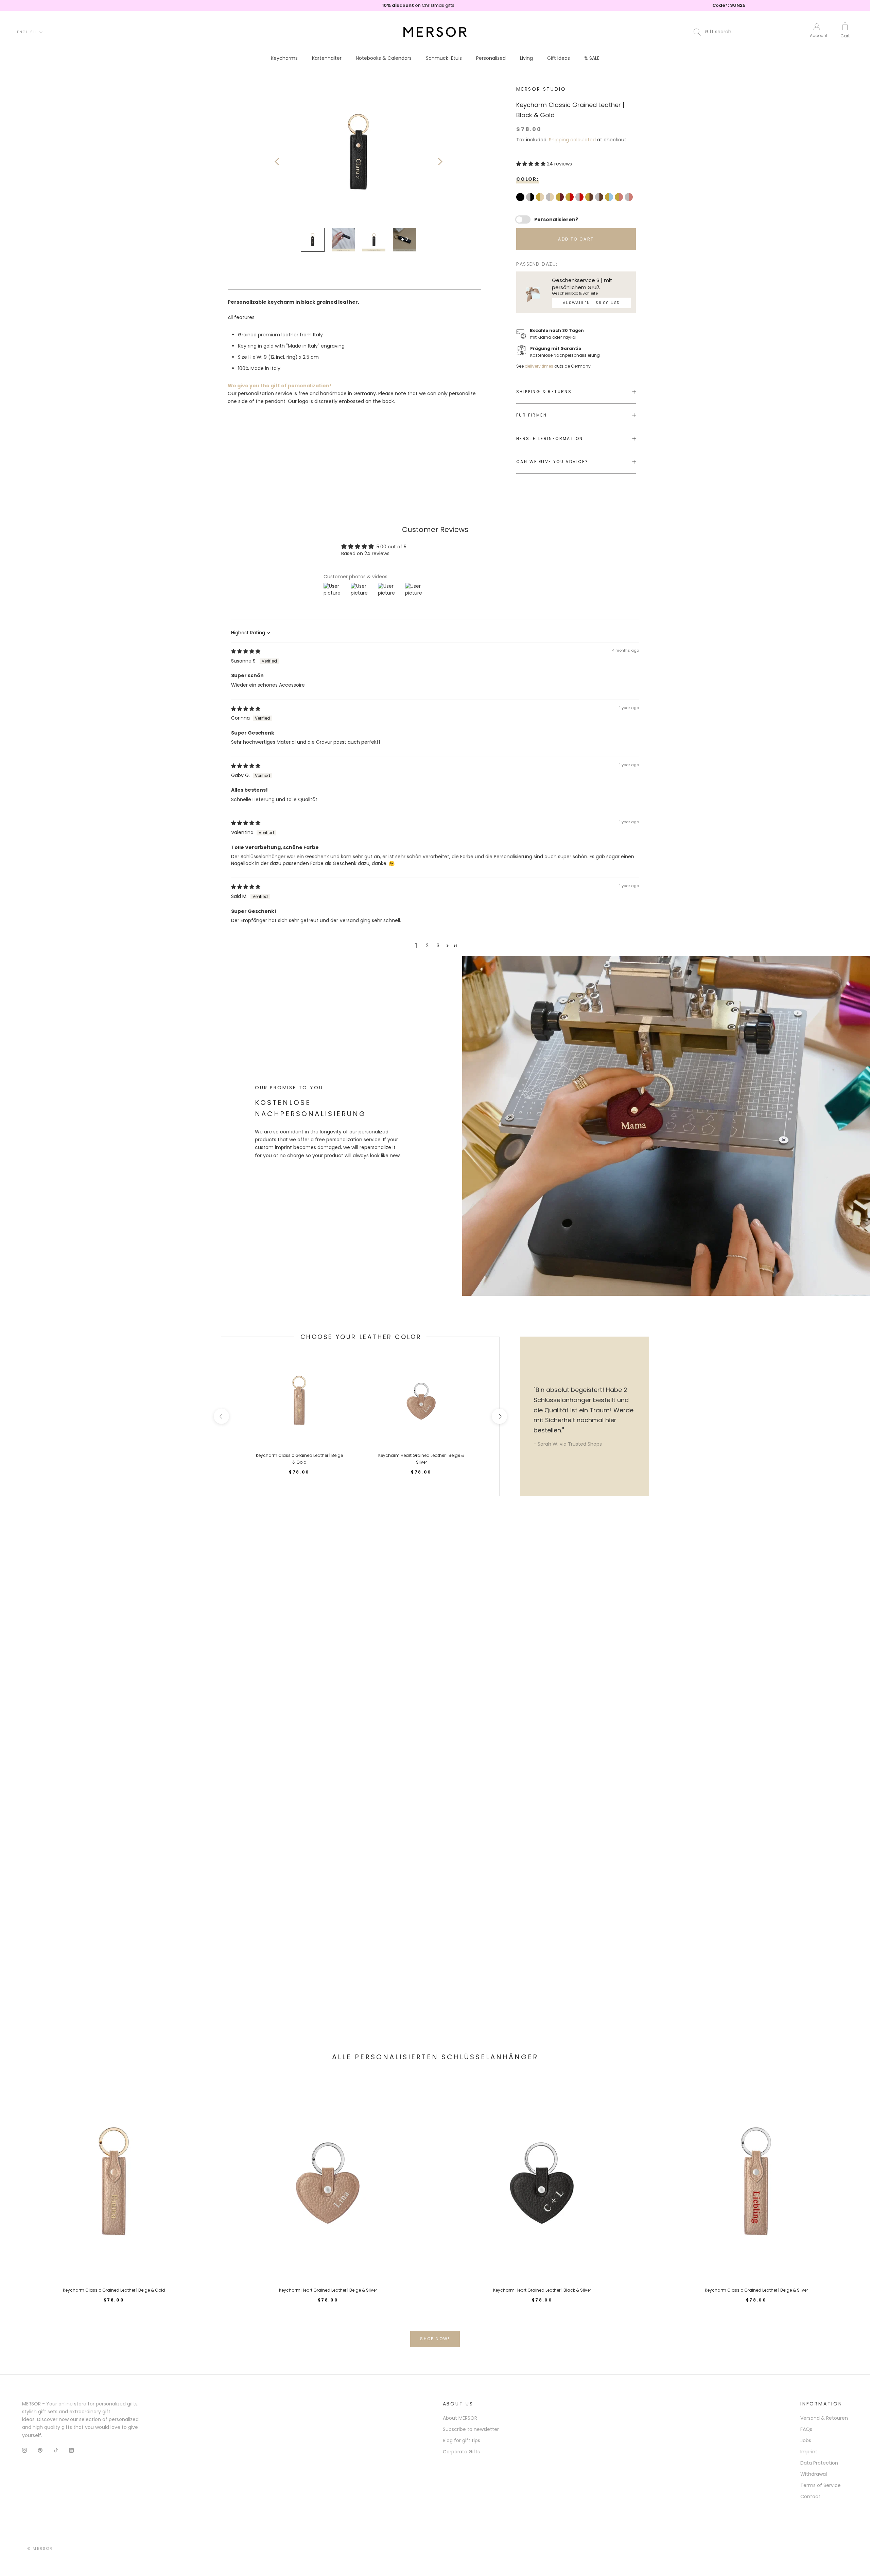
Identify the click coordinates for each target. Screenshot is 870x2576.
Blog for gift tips (462, 2440)
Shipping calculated (572, 140)
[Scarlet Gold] (570, 198)
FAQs (806, 2429)
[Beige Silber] (551, 198)
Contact (810, 2496)
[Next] (440, 162)
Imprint (809, 2452)
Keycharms (284, 58)
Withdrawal (814, 2474)
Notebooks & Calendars (384, 58)
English (27, 32)
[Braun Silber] (600, 198)
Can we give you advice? (552, 462)
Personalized (491, 58)
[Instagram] (24, 2450)
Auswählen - (591, 303)
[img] (246, 651)
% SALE (592, 58)
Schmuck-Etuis (444, 58)
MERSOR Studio (541, 89)
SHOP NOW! (435, 2339)
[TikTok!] (56, 2450)
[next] (499, 1416)
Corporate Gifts (461, 2452)
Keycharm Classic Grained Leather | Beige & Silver (756, 2290)
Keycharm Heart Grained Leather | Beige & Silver (328, 2290)
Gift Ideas (559, 58)
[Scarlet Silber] (580, 198)
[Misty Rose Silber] (630, 198)
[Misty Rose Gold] (620, 198)
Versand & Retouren (824, 2418)
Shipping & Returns (544, 392)
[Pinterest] (40, 2450)
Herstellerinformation (550, 438)
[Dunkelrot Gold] (561, 198)
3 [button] (438, 946)
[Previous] (277, 162)
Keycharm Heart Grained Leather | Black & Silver (542, 2290)
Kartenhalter (327, 58)
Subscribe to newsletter (471, 2429)
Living (526, 58)
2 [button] (427, 946)
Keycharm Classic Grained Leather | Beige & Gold (114, 2290)
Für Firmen (532, 415)
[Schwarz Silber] (531, 198)
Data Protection (819, 2463)
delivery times (539, 366)
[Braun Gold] (590, 198)
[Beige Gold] (541, 198)
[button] (532, 164)
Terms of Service (821, 2485)
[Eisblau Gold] (610, 198)
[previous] (221, 1416)
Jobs (806, 2440)
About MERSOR (460, 2418)
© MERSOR (40, 2548)
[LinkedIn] (71, 2450)
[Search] (747, 32)
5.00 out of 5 (391, 547)
